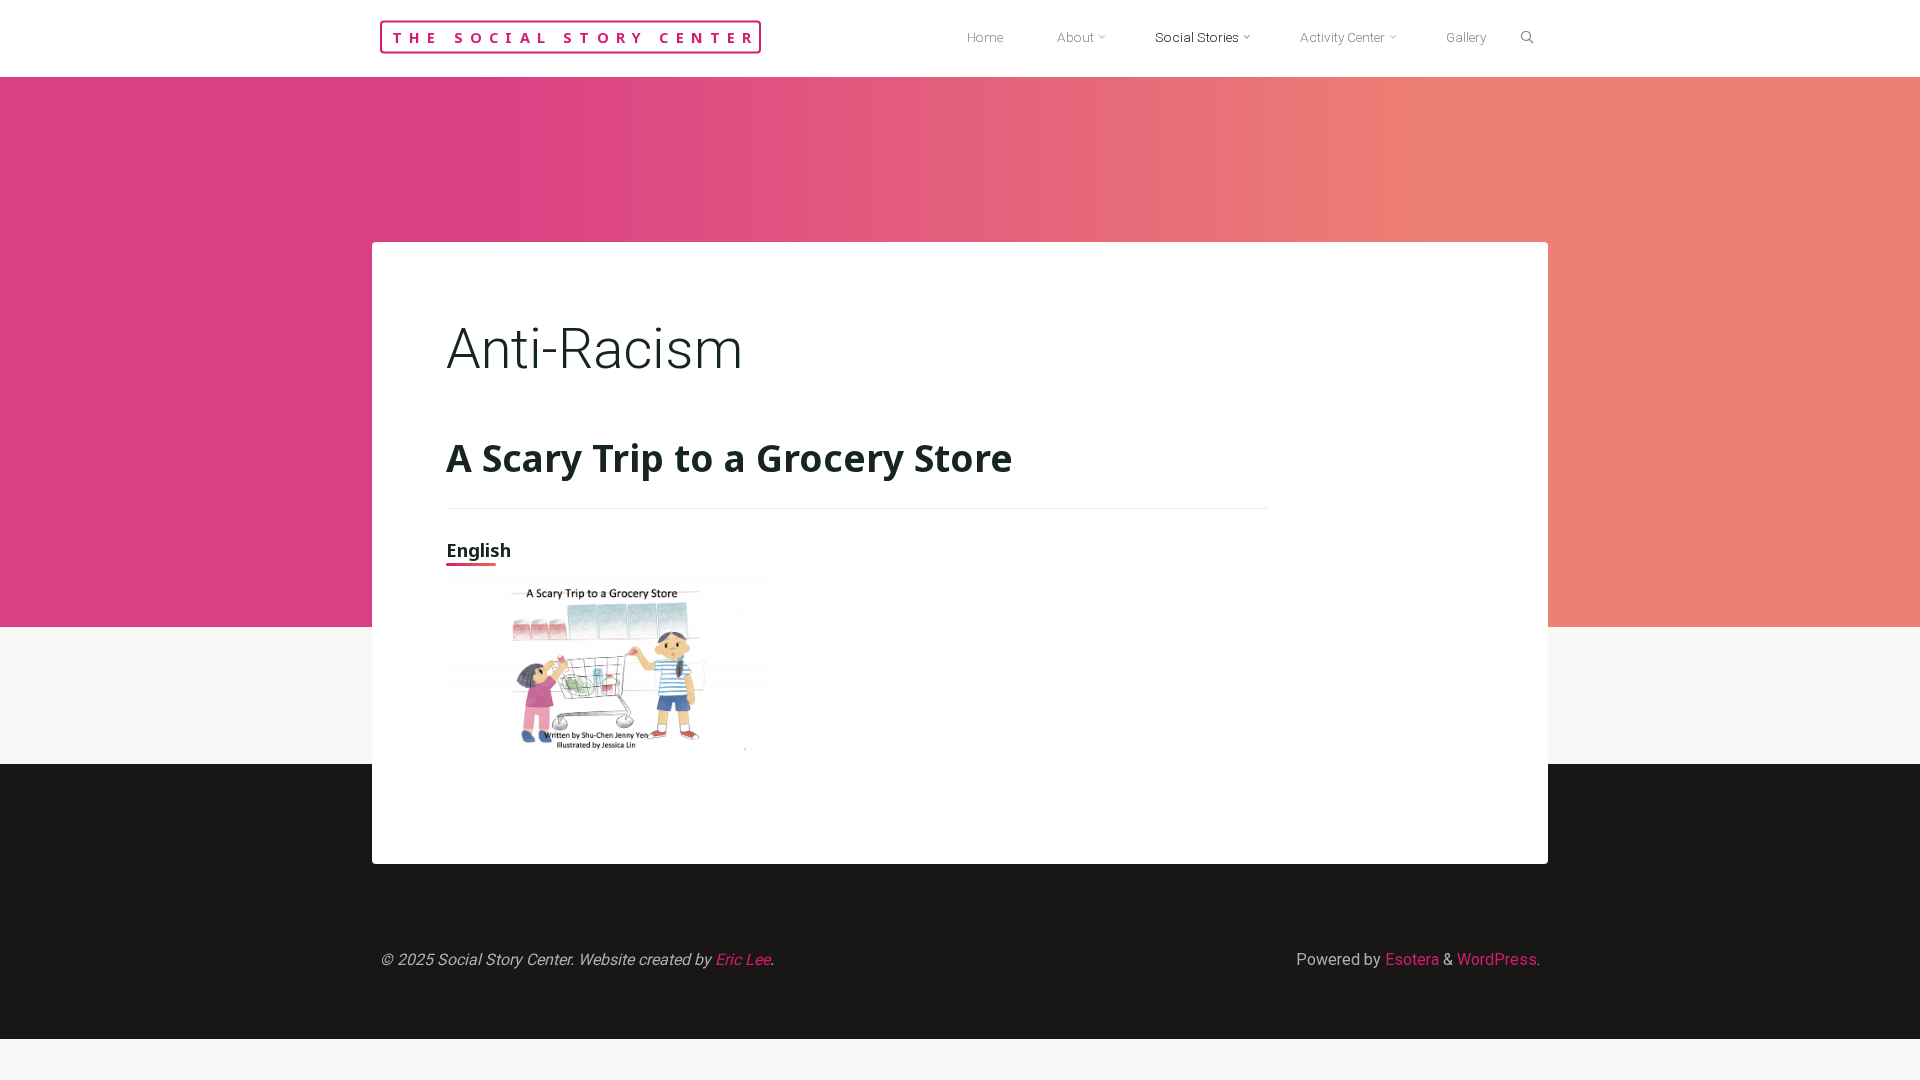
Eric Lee (742, 959)
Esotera (1410, 959)
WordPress (1497, 959)
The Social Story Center (575, 36)
